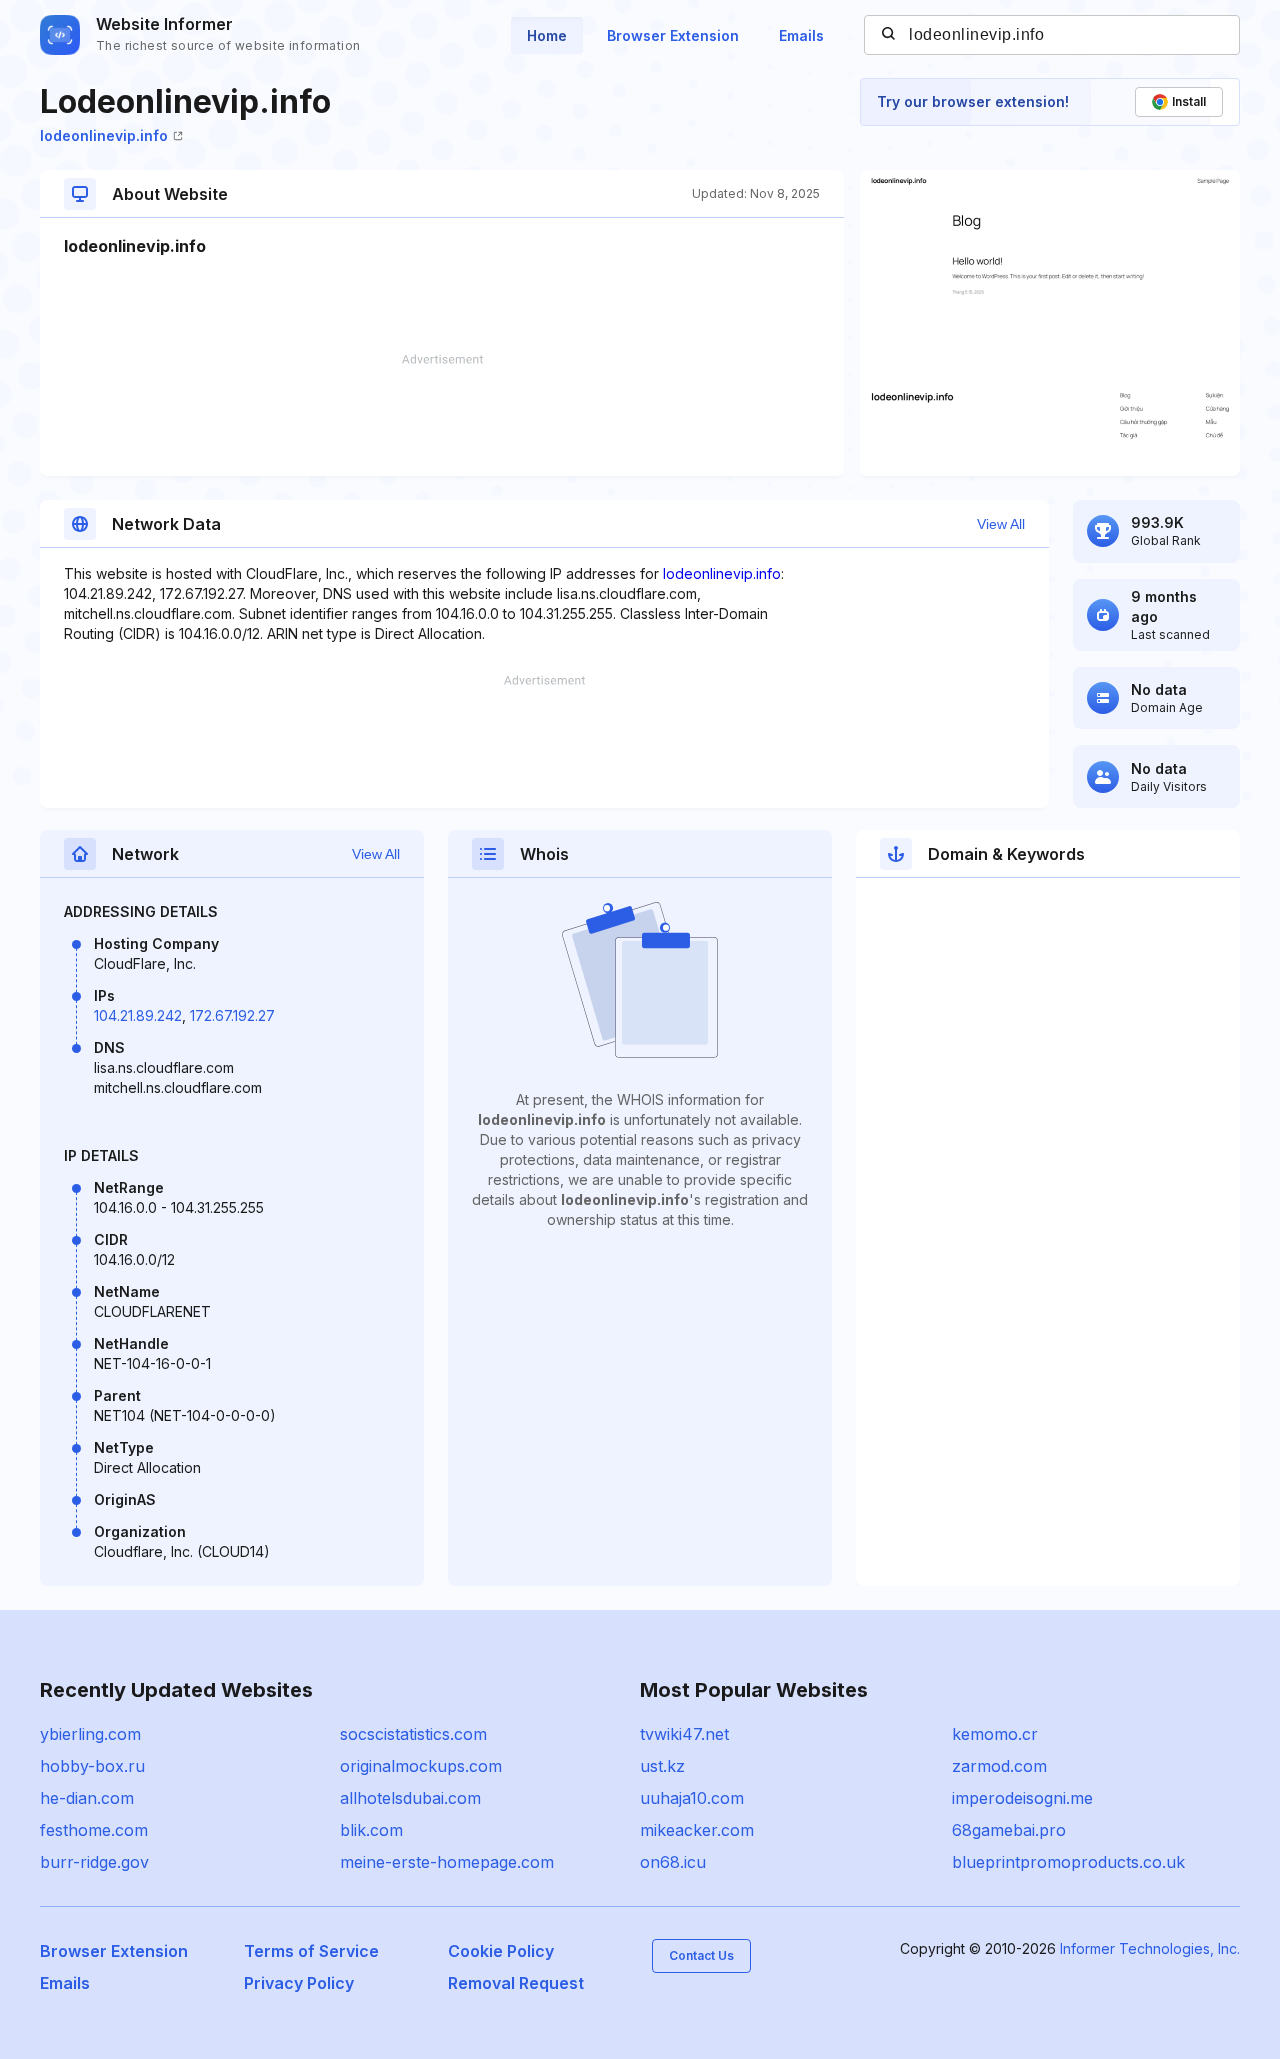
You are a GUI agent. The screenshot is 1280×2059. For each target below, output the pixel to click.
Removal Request (516, 1983)
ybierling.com (90, 1734)
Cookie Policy (501, 1951)
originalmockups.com (421, 1766)
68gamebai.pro (1009, 1830)
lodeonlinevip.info (104, 135)
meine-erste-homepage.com (447, 1862)
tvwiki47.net (684, 1734)
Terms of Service (311, 1951)
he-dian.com (87, 1798)
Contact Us (701, 1955)
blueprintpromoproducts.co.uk (1068, 1862)
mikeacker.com (697, 1830)
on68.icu (673, 1862)
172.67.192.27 (232, 1015)
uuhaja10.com (692, 1798)
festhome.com (94, 1830)
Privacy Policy (299, 1983)
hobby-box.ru (92, 1766)
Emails (801, 35)
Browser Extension (673, 35)
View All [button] (1001, 524)
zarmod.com (999, 1766)
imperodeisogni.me (1022, 1798)
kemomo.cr (995, 1734)
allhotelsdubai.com (410, 1798)
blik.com (371, 1830)
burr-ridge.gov (94, 1862)
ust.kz (662, 1766)
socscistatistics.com (413, 1734)
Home (547, 35)
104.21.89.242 (138, 1015)
